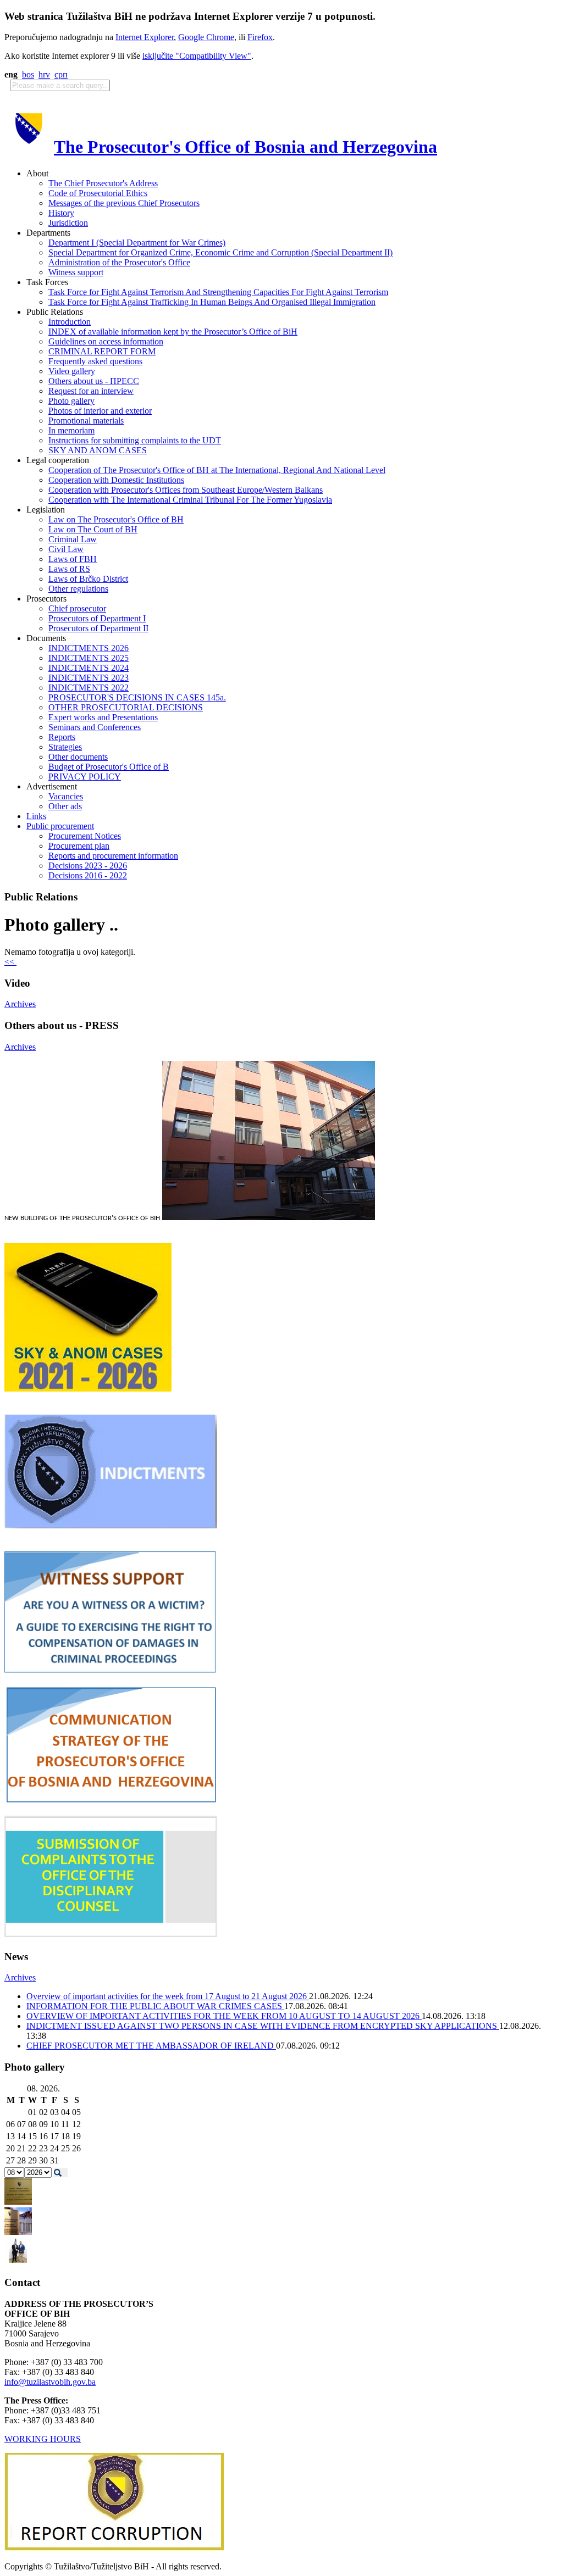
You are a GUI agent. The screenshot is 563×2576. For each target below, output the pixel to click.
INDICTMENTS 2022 (89, 688)
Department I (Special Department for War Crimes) (137, 243)
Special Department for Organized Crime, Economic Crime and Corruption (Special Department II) (220, 252)
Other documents (78, 757)
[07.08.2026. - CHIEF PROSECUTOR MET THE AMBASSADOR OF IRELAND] (18, 2261)
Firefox (260, 37)
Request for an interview (91, 391)
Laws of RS (69, 569)
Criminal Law (73, 539)
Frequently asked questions (95, 361)
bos (28, 74)
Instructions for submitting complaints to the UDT (135, 440)
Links (36, 816)
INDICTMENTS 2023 (89, 678)
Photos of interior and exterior (100, 411)
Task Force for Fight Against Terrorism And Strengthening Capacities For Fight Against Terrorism (218, 292)
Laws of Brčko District (88, 579)
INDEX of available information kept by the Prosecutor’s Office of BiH (173, 332)
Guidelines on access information (106, 341)
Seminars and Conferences (95, 727)
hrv (44, 74)
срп (61, 74)
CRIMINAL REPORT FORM (102, 351)
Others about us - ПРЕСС (94, 381)
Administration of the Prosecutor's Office (119, 262)
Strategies (65, 747)
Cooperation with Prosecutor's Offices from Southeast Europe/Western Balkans (186, 490)
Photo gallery (71, 401)
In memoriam (71, 430)
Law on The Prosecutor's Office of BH (116, 519)
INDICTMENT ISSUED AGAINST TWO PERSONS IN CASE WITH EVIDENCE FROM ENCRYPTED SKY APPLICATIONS (263, 2026)
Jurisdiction (68, 223)
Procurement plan (79, 846)
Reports (62, 737)
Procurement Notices (85, 836)
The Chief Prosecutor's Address (103, 183)
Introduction (70, 322)
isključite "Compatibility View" (197, 56)
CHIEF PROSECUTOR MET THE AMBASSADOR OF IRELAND (151, 2046)
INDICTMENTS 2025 (89, 658)
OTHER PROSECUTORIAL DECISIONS (126, 707)
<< (10, 962)
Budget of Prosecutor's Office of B (109, 767)
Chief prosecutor (77, 608)
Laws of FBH (73, 559)
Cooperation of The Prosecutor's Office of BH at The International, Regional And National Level (217, 470)
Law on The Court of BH (93, 529)
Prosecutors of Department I (97, 618)
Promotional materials (86, 421)
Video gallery (72, 371)
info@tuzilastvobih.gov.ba (50, 2382)
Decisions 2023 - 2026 (88, 866)
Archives (20, 1004)
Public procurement (60, 826)
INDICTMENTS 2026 (89, 648)
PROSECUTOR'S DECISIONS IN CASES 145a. (137, 697)
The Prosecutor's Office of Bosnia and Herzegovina (245, 147)
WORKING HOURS (43, 2439)
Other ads (65, 806)
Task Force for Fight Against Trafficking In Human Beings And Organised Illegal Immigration (212, 302)
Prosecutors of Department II (98, 628)
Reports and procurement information (113, 856)
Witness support (76, 272)
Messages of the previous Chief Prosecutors (124, 203)
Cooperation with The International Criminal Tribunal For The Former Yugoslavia (190, 500)
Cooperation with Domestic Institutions (116, 480)
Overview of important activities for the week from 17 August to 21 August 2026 (168, 1996)
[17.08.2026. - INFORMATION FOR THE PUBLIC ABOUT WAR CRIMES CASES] (18, 2202)
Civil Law (66, 549)
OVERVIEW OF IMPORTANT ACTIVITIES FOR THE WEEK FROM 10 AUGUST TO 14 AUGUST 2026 (224, 2016)
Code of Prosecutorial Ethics (98, 193)
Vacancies (66, 796)
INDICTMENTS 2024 (89, 668)
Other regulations (78, 589)
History (61, 213)
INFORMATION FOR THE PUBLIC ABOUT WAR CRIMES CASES (155, 2006)
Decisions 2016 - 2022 (88, 875)
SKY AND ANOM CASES (98, 450)
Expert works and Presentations (103, 717)
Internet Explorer (145, 37)
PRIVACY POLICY (85, 777)
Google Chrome (206, 37)
